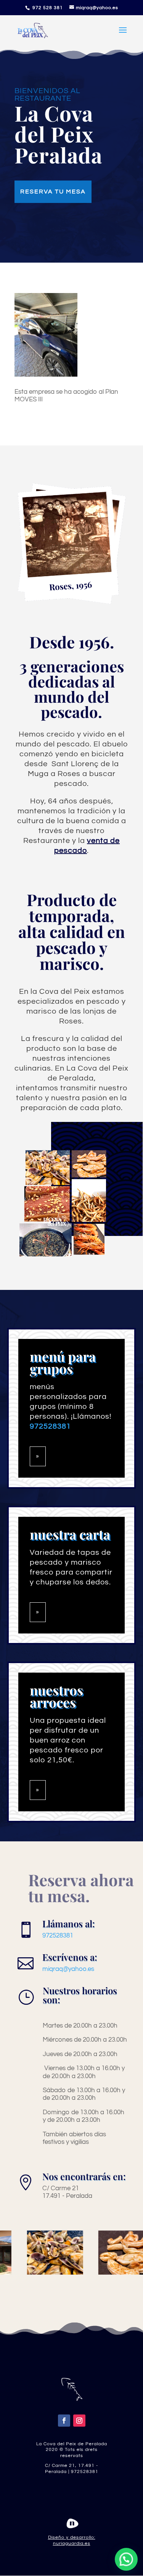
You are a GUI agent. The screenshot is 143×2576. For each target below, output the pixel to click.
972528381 (58, 1936)
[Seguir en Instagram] (79, 2421)
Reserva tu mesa (53, 192)
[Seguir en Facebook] (64, 2421)
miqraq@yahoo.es (68, 1969)
